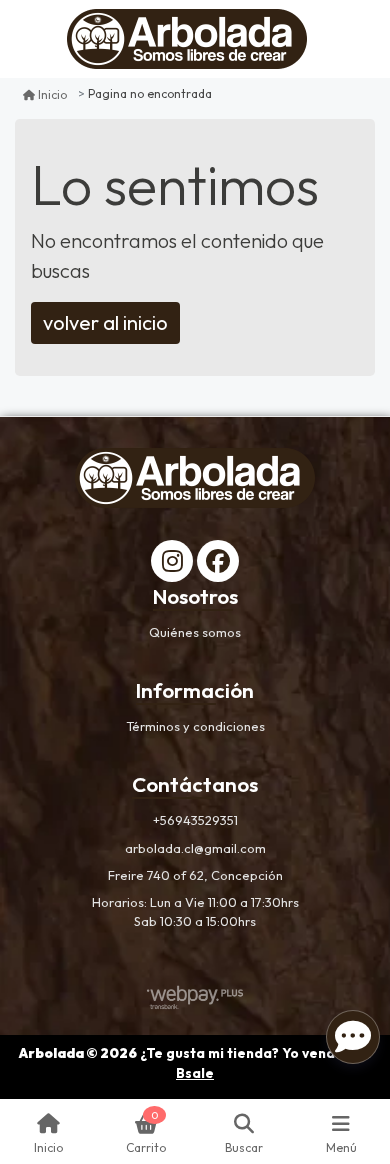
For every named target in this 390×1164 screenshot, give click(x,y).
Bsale (195, 1073)
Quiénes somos (195, 632)
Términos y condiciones (195, 726)
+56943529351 (195, 820)
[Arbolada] (187, 39)
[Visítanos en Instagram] (172, 561)
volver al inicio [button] (105, 322)
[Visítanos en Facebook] (218, 561)
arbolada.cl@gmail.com (195, 848)
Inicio (52, 94)
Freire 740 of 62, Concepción (195, 875)
